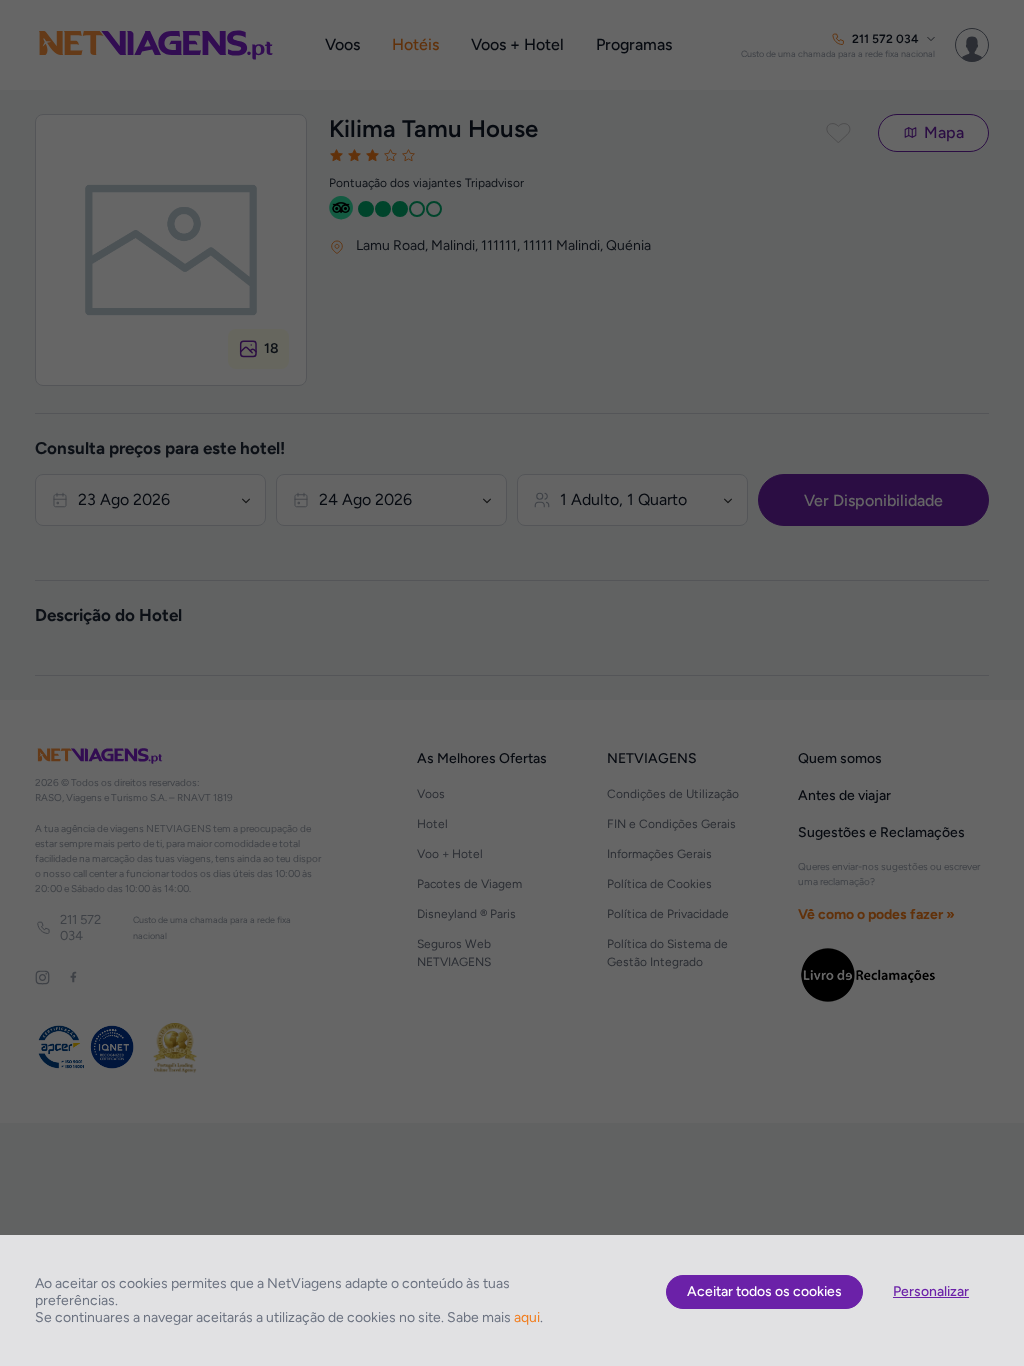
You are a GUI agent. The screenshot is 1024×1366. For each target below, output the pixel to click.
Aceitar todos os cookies (764, 1291)
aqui (527, 1317)
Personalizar (931, 1291)
